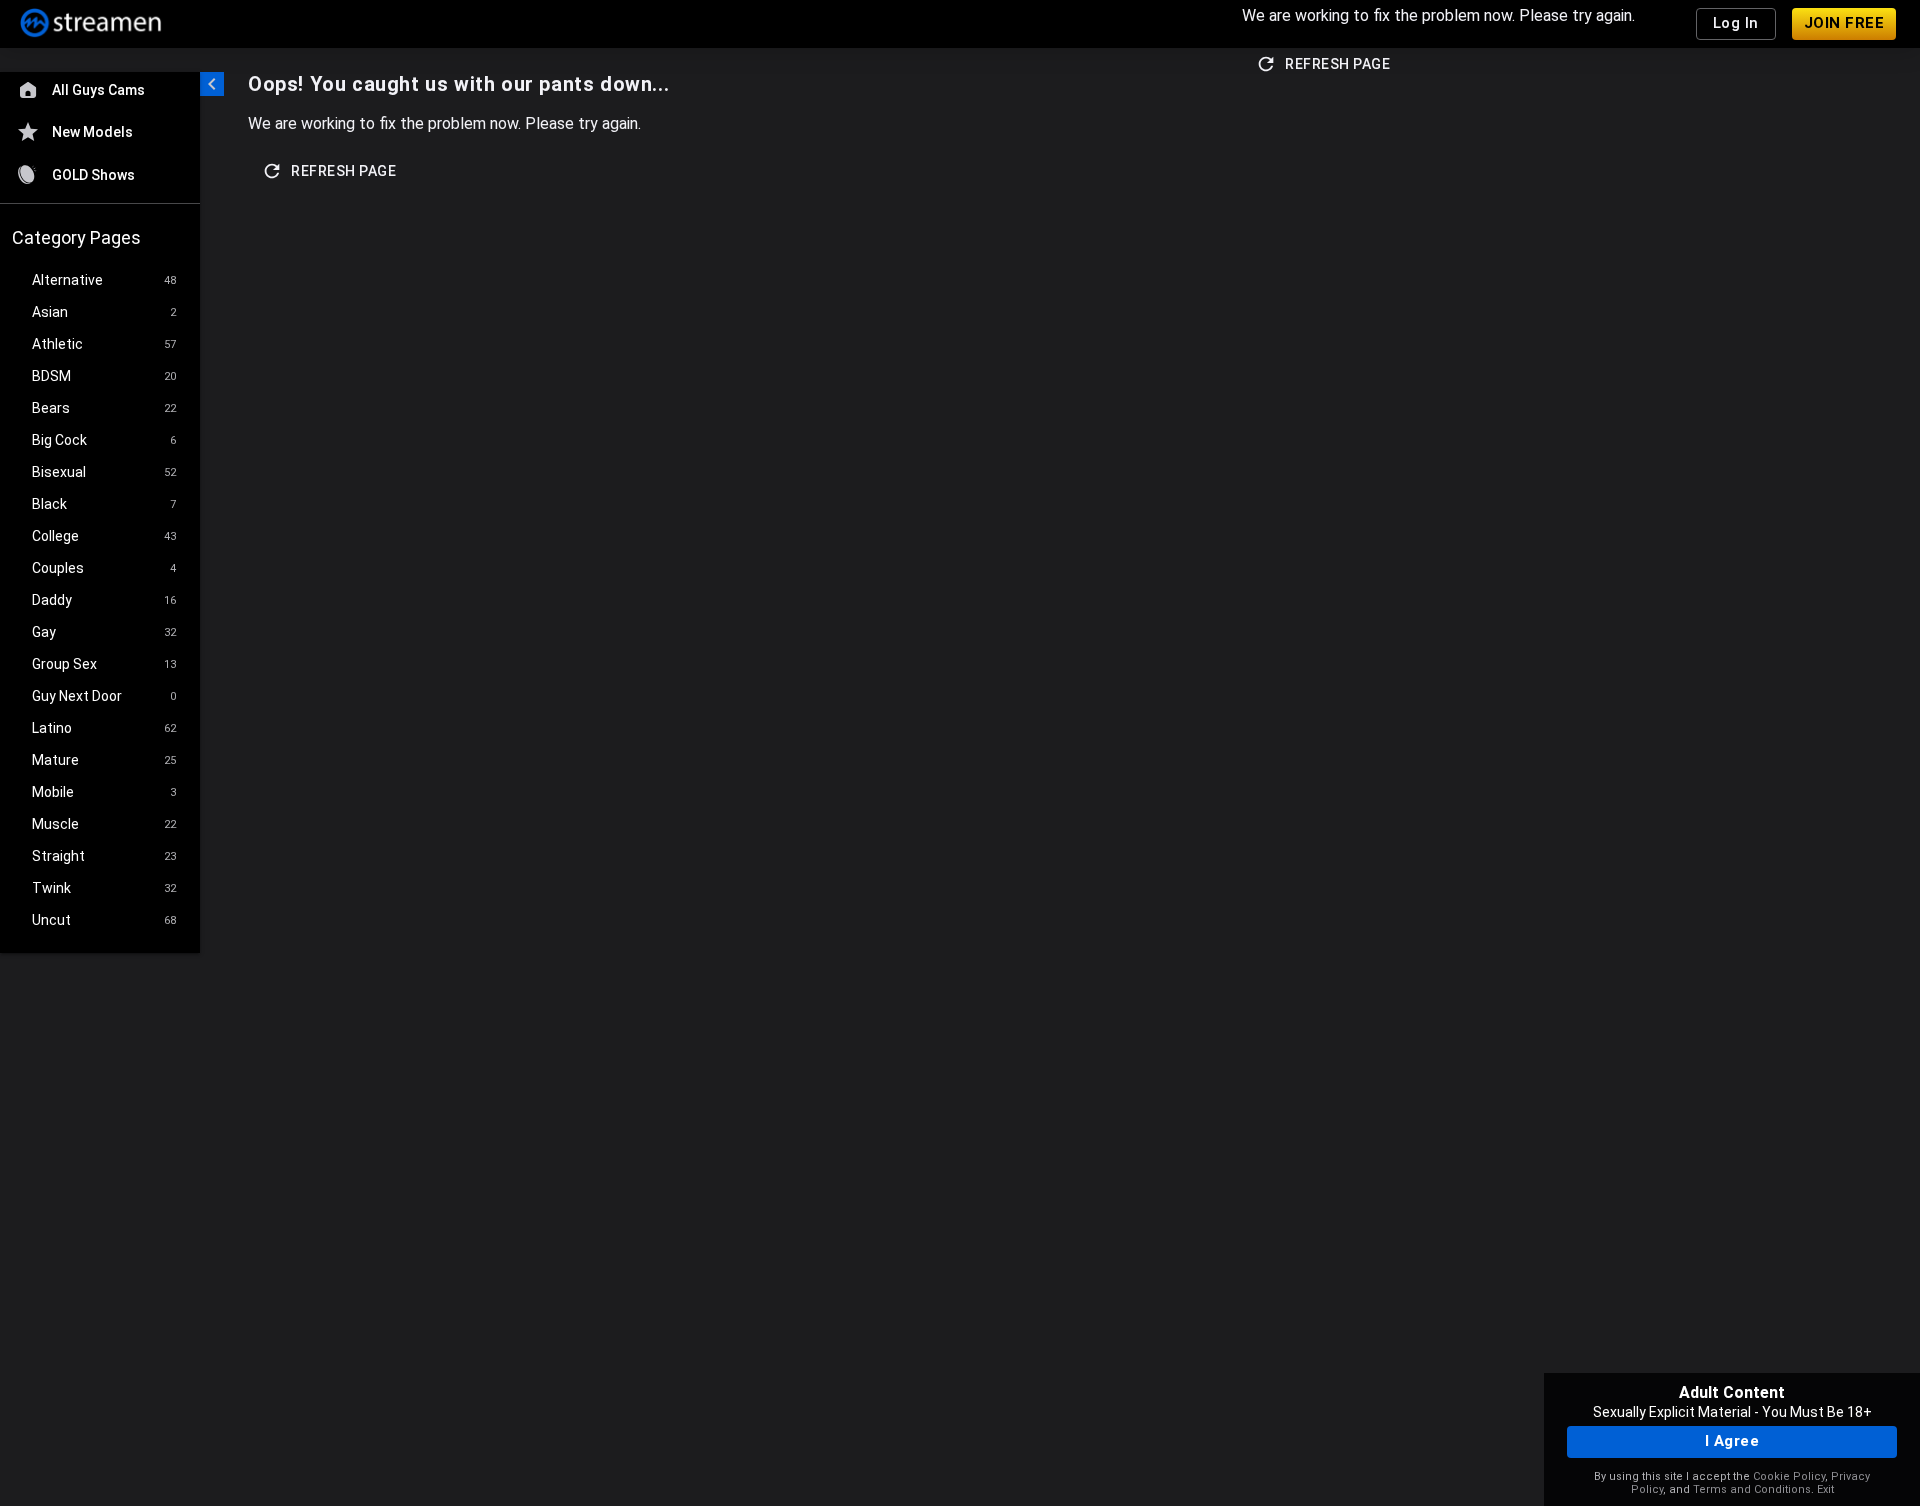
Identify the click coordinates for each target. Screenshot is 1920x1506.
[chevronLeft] (212, 84)
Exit (1825, 1489)
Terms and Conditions (1752, 1489)
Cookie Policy (1789, 1476)
